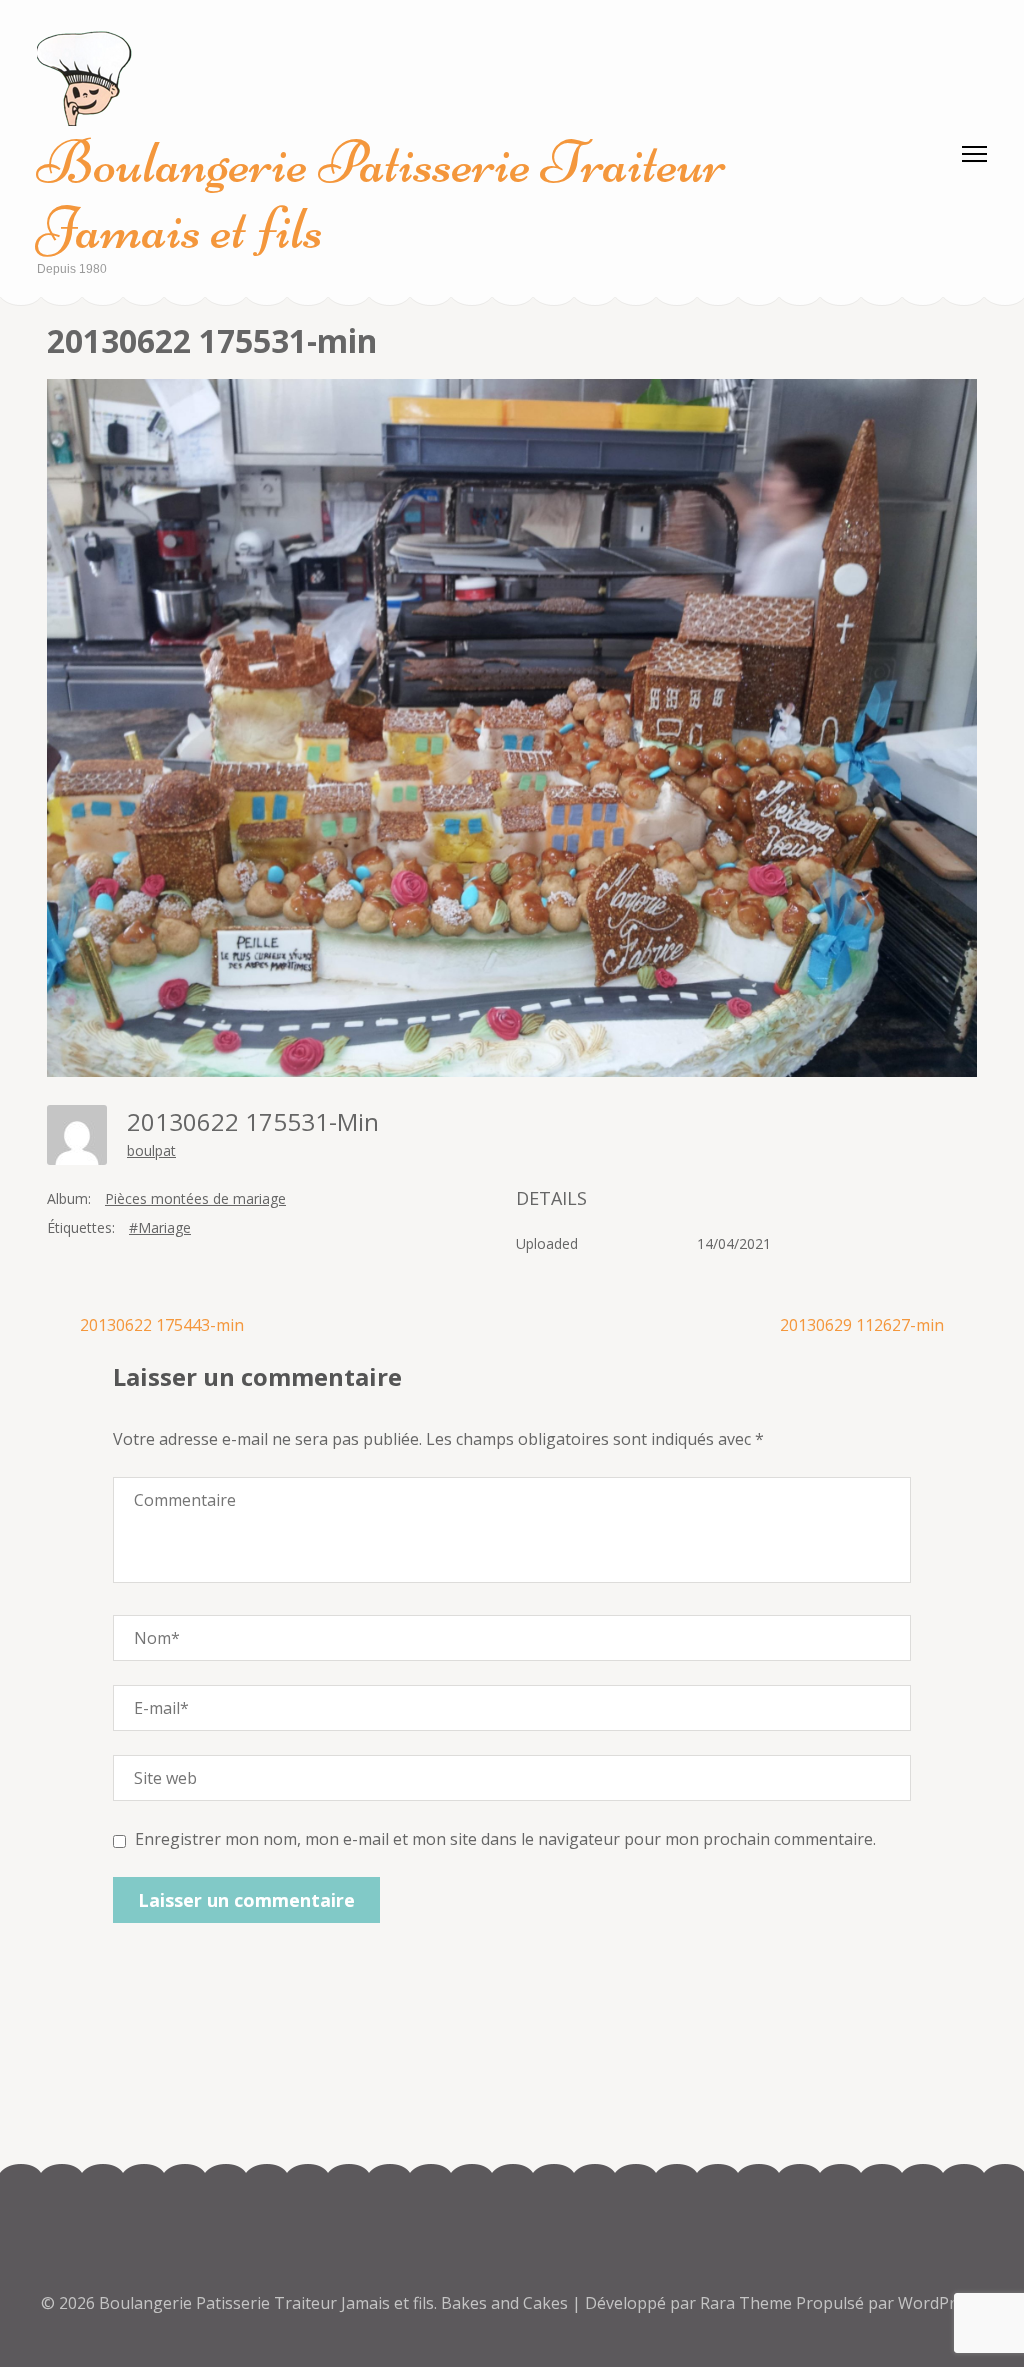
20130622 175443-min (162, 1325)
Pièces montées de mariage (195, 1198)
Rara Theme (748, 2303)
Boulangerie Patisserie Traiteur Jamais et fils (381, 195)
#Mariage (160, 1227)
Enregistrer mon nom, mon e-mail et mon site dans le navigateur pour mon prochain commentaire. (505, 1839)
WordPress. (941, 2303)
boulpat (151, 1150)
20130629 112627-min (862, 1325)
